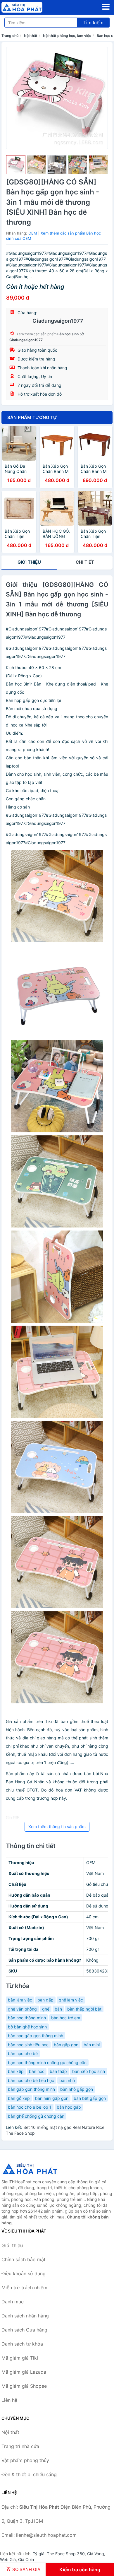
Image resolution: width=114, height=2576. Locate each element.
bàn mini (92, 2045)
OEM (33, 233)
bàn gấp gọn (66, 2045)
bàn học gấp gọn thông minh (36, 2036)
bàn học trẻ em (66, 2018)
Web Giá (8, 2559)
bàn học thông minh (27, 2018)
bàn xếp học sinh (89, 2071)
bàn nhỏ (67, 2080)
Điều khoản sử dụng (24, 2274)
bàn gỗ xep (19, 2098)
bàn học (37, 2071)
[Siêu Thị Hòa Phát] (31, 2169)
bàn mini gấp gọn (52, 2098)
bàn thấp (58, 2071)
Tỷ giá (39, 2554)
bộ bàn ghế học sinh (27, 2027)
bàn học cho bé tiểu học (31, 2080)
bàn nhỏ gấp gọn (77, 2089)
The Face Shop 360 (66, 2554)
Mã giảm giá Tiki (20, 2358)
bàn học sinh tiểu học (28, 2045)
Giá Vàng (96, 2554)
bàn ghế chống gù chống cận (36, 2116)
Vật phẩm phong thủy (25, 2460)
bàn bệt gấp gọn (90, 2098)
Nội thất (31, 36)
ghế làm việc (71, 2000)
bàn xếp (16, 2071)
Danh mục (13, 2302)
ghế (46, 2009)
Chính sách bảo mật (24, 2259)
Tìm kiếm (93, 23)
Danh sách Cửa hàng (24, 2330)
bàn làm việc (20, 2000)
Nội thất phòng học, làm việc (67, 36)
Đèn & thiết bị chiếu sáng (29, 2474)
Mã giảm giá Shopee (24, 2386)
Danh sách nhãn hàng (25, 2316)
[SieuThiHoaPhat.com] (30, 7)
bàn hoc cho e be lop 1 (30, 2107)
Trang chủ (10, 36)
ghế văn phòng (22, 2009)
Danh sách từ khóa (22, 2344)
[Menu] (106, 7)
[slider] (16, 165)
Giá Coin (26, 2559)
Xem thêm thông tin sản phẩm (57, 1827)
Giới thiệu (29, 562)
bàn (58, 2009)
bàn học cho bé (23, 2053)
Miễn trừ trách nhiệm (24, 2288)
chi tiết (85, 562)
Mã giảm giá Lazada (24, 2372)
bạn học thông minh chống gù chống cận (47, 2063)
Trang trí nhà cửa (20, 2446)
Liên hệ (9, 2400)
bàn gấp (45, 2000)
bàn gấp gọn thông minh (31, 2089)
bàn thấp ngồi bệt (84, 2009)
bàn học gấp (69, 2107)
